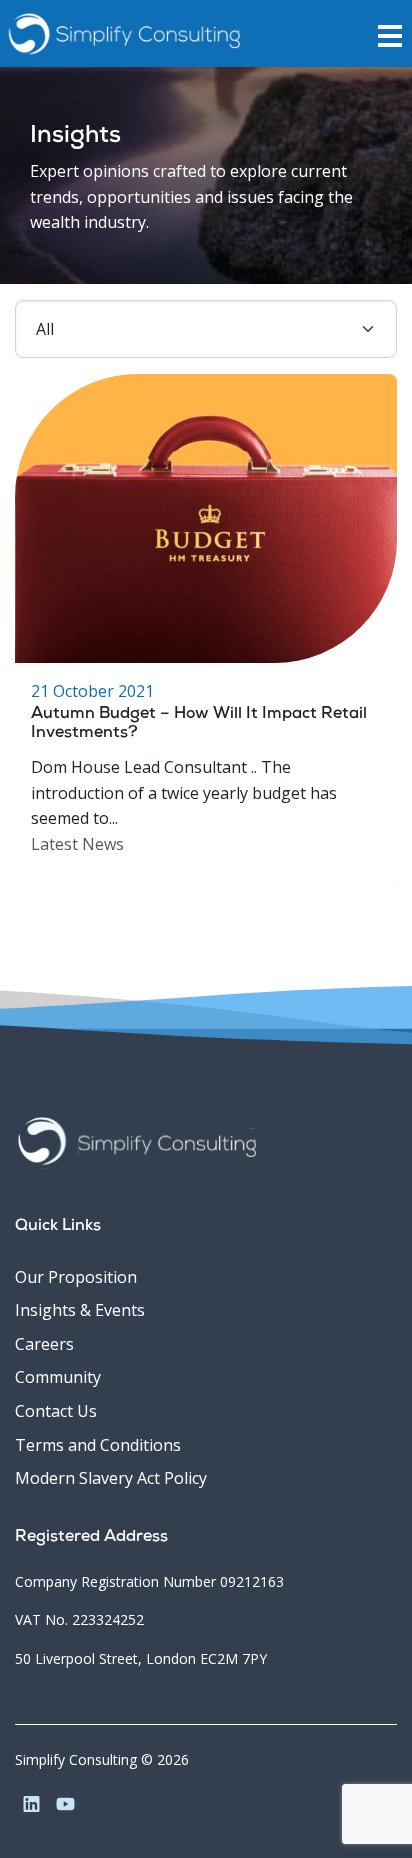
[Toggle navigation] (394, 34)
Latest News (77, 844)
